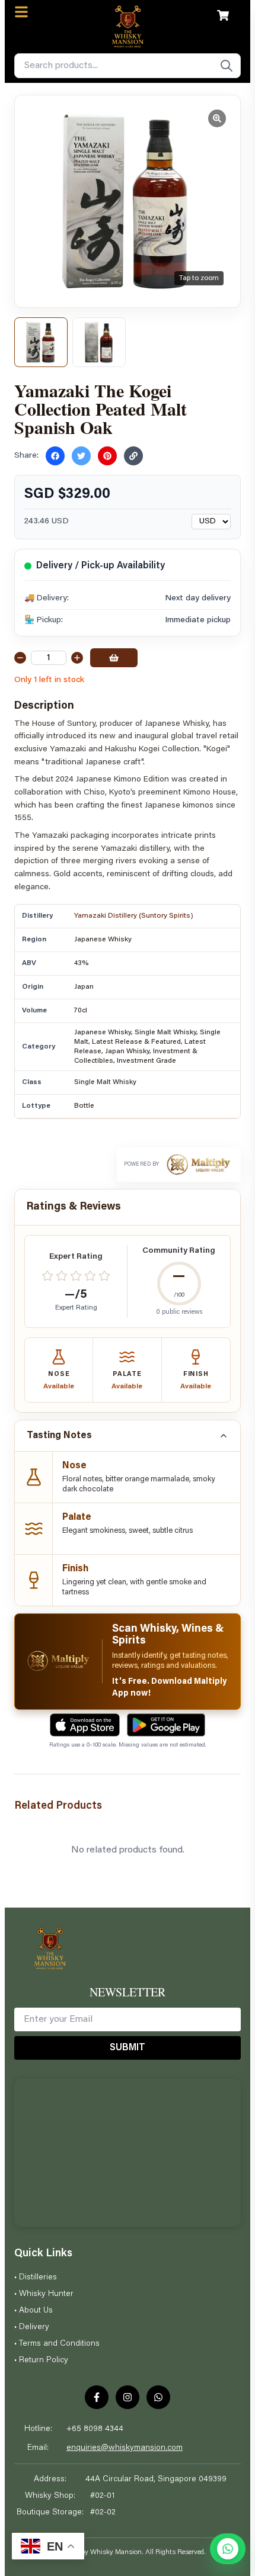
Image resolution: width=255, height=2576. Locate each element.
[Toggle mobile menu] (21, 12)
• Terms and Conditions (57, 2344)
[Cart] (223, 15)
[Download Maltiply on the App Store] (85, 1725)
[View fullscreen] (217, 118)
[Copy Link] (133, 456)
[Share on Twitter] (81, 456)
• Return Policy (41, 2360)
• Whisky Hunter (44, 2294)
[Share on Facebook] (55, 456)
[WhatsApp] (158, 2397)
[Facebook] (97, 2397)
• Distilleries (36, 2278)
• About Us (34, 2311)
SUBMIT (128, 2048)
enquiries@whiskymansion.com (125, 2448)
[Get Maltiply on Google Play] (166, 1725)
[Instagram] (128, 2397)
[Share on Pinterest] (107, 456)
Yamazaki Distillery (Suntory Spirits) (134, 916)
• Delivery (32, 2327)
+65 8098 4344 (95, 2429)
